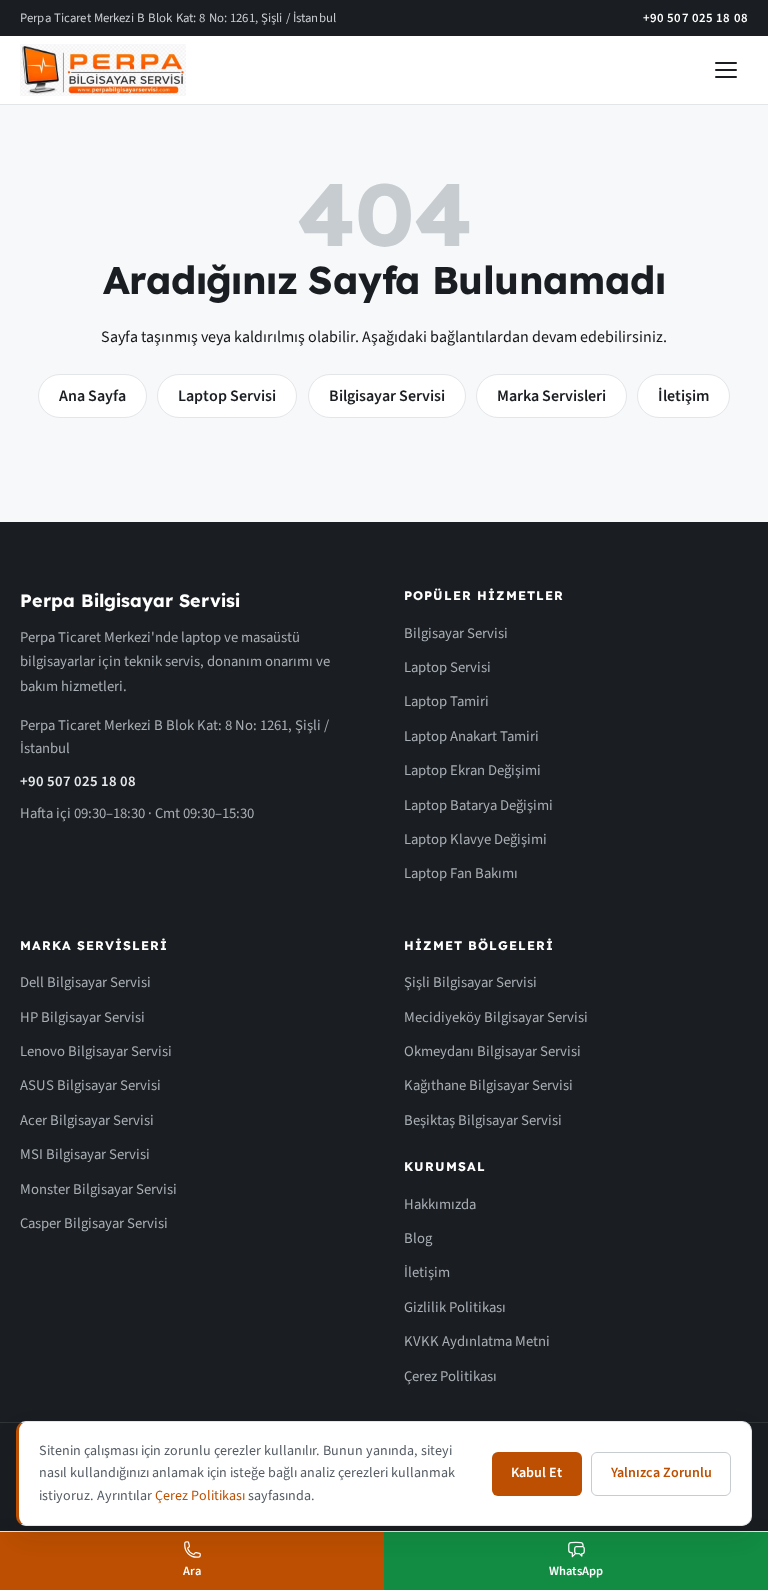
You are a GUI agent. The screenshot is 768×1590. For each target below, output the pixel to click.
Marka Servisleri (551, 396)
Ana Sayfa (92, 396)
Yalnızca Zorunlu (661, 1473)
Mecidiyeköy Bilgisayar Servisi (496, 1017)
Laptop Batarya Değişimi (478, 805)
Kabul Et (536, 1473)
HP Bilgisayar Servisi (82, 1017)
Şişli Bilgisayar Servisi (470, 982)
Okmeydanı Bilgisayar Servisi (492, 1051)
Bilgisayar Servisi (387, 396)
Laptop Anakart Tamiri (471, 736)
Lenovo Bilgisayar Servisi (96, 1051)
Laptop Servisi (227, 396)
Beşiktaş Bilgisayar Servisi (483, 1120)
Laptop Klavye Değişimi (475, 839)
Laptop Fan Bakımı (461, 873)
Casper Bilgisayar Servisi (94, 1223)
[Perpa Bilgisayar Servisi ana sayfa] (103, 70)
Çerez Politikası (450, 1376)
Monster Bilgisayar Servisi (98, 1189)
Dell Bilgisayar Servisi (85, 982)
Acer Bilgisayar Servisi (87, 1120)
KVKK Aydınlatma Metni (477, 1341)
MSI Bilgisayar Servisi (85, 1154)
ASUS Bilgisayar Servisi (90, 1085)
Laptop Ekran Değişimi (472, 770)
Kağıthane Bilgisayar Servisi (488, 1085)
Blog (418, 1238)
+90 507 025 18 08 (695, 18)
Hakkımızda (440, 1204)
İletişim (683, 396)
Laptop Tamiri (446, 701)
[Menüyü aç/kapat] (726, 70)
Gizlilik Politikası (455, 1307)
